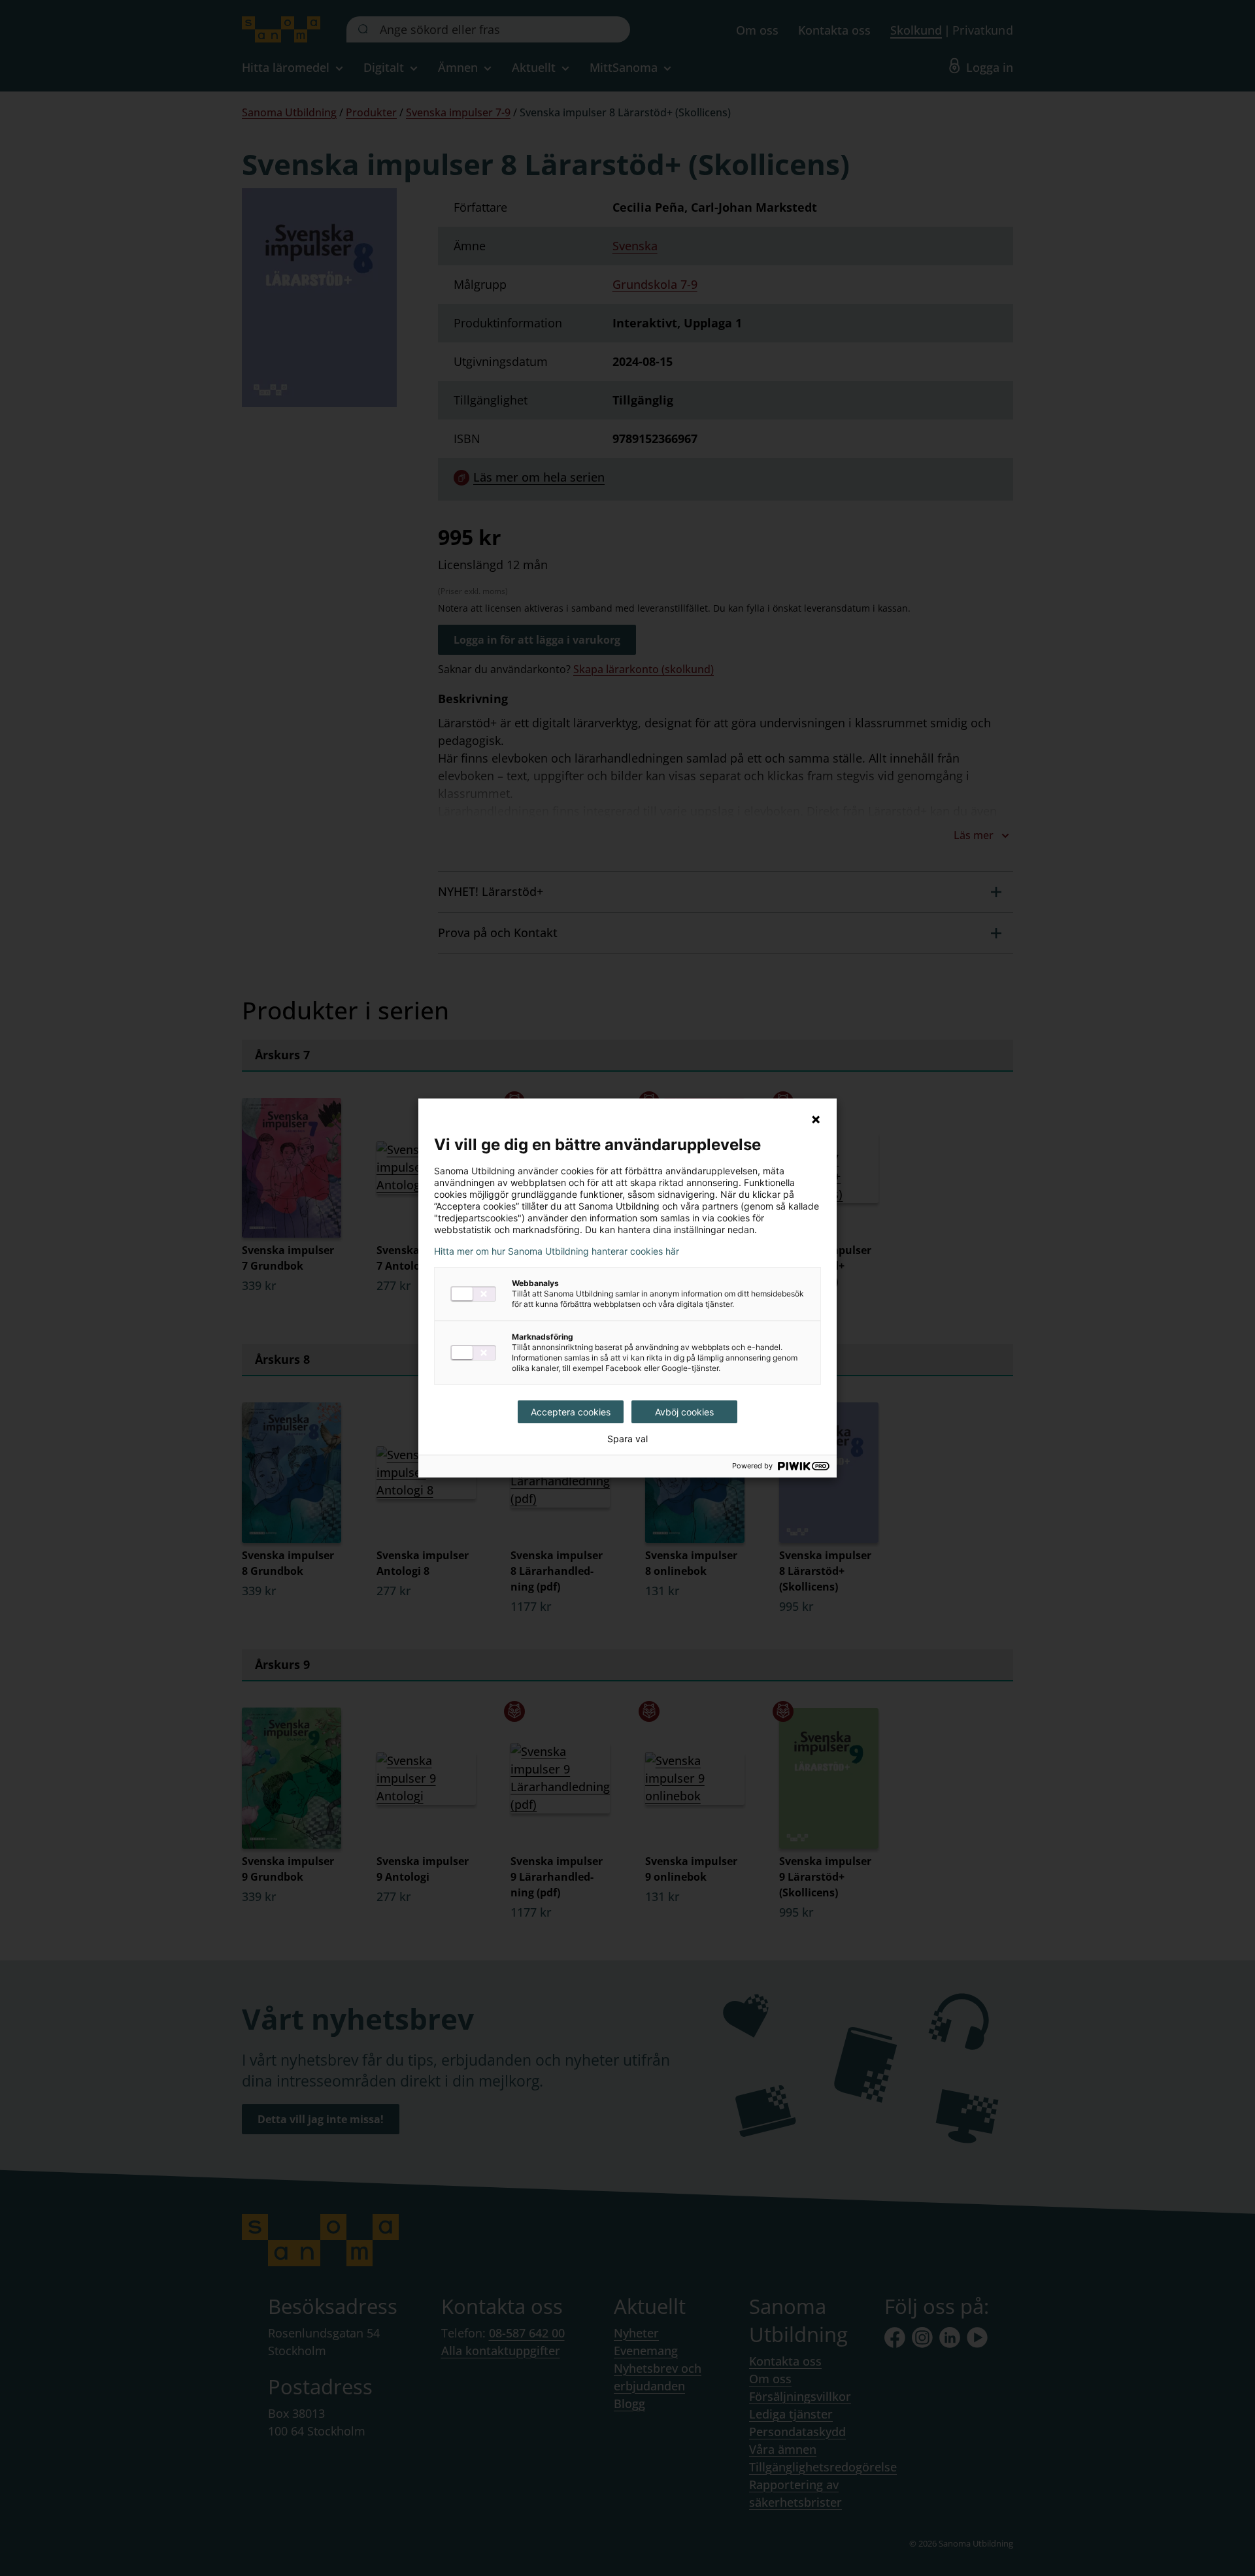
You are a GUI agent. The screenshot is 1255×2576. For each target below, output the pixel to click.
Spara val (627, 1439)
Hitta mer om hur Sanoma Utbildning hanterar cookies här (557, 1251)
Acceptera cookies (571, 1412)
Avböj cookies (684, 1412)
